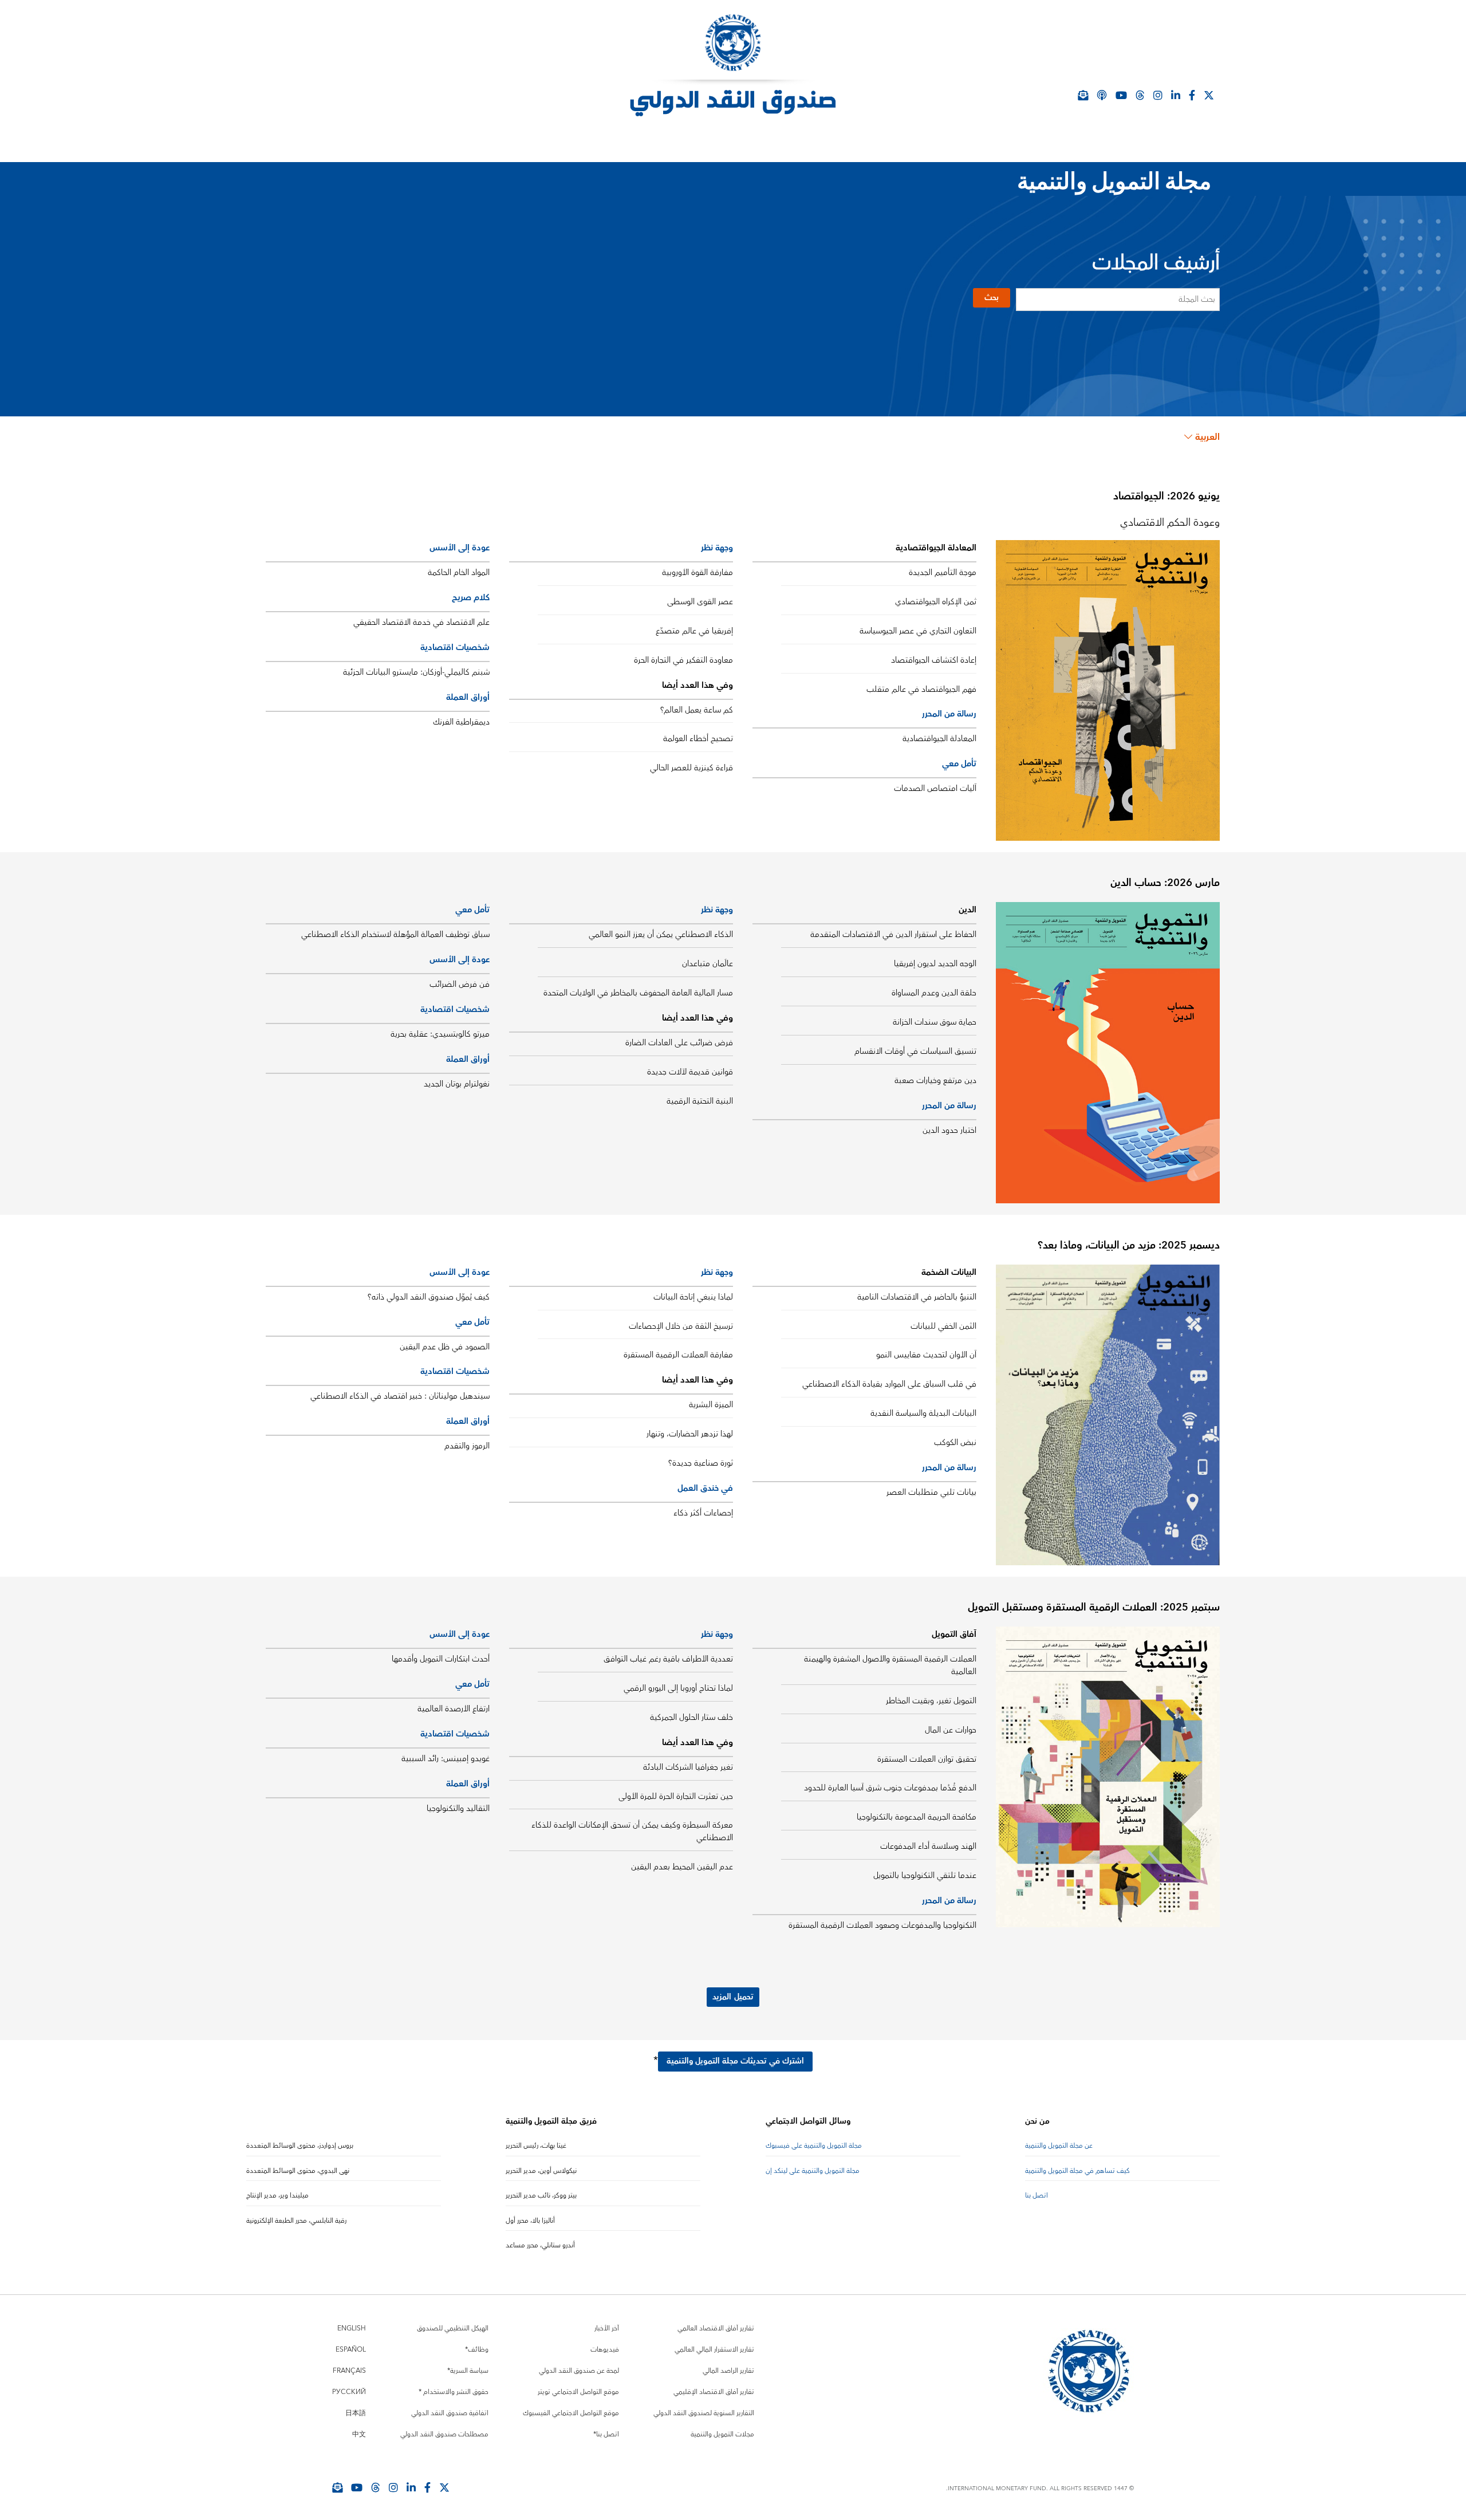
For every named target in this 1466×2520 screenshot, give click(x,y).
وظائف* (477, 2350)
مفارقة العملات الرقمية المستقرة (678, 1355)
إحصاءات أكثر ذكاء (703, 1513)
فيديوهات (605, 2350)
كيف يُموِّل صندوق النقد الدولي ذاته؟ (429, 1297)
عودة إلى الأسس (460, 548)
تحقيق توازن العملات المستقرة (927, 1759)
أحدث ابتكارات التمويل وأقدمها (441, 1659)
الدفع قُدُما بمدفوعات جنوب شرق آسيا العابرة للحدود (890, 1788)
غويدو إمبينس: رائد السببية (446, 1759)
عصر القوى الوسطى (700, 602)
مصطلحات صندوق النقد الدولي (444, 2434)
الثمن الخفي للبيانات (943, 1326)
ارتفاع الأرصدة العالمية (454, 1709)
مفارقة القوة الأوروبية (697, 573)
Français (349, 2371)
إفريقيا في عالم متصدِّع (694, 631)
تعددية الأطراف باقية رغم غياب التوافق (668, 1659)
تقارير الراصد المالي (728, 2371)
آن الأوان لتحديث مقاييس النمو (926, 1355)
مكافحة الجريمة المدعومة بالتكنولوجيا (917, 1817)
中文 (359, 2434)
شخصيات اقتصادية (455, 647)
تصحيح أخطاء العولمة (698, 739)
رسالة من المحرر (949, 714)
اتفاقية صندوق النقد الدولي (450, 2413)
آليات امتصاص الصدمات (935, 789)
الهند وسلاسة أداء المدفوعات (928, 1846)
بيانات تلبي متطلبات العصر (931, 1493)
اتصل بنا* (606, 2434)
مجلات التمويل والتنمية (722, 2434)
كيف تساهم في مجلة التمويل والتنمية (1077, 2171)
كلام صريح (471, 598)
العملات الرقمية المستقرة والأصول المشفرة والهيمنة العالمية (890, 1665)
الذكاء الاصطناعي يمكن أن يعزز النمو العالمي (661, 935)
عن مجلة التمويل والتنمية (1059, 2146)
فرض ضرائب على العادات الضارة (679, 1043)
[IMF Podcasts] (1102, 95)
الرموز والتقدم (467, 1446)
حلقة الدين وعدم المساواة (934, 993)
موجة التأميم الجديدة (943, 573)
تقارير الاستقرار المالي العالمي (714, 2350)
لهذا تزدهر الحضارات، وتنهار (690, 1434)
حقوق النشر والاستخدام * (454, 2392)
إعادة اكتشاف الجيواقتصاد (934, 660)
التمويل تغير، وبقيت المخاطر (931, 1701)
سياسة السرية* (468, 2371)
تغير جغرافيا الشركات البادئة (688, 1767)
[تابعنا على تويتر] (444, 2487)
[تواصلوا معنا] (1209, 95)
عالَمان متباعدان (708, 964)
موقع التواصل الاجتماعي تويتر (578, 2392)
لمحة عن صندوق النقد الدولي (579, 2371)
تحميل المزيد (733, 1997)
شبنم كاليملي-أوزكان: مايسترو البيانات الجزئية (416, 672)
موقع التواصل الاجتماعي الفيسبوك (571, 2413)
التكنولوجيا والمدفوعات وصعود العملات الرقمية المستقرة (882, 1926)
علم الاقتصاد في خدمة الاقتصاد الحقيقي (421, 623)
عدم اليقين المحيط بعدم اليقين (682, 1867)
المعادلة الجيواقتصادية (939, 739)
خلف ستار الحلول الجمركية (691, 1718)
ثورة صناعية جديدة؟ (701, 1463)
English (352, 2328)
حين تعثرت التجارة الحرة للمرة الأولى (676, 1797)
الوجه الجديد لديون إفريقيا (935, 964)
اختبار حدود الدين (949, 1131)
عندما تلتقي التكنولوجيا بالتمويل (925, 1876)
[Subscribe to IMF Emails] (337, 2487)
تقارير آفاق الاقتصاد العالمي (716, 2328)
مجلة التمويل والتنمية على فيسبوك (814, 2146)
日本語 (356, 2413)
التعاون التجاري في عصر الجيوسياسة (918, 631)
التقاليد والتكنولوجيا (458, 1809)
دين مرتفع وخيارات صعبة (935, 1081)
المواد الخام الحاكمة (459, 573)
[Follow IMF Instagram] (1158, 95)
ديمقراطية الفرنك (461, 722)
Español (351, 2350)
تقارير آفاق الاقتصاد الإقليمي (714, 2392)
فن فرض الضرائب (460, 985)
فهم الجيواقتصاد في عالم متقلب (921, 690)
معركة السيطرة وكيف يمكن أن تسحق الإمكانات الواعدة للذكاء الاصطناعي (632, 1832)
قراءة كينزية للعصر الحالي (691, 768)
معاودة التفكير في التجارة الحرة (683, 660)
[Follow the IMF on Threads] (1140, 95)
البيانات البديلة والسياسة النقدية (923, 1413)
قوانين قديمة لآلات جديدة (690, 1072)
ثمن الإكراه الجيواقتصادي (936, 602)
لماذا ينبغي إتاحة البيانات (693, 1297)
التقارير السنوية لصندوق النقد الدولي (704, 2413)
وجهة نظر (717, 548)
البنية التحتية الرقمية (700, 1101)
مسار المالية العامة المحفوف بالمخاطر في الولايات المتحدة (638, 993)
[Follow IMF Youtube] (357, 2487)
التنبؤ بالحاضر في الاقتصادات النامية (917, 1297)
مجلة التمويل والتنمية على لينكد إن (813, 2171)
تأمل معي (959, 764)
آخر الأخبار (607, 2328)
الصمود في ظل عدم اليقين (445, 1347)
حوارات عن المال (951, 1730)
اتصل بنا (1037, 2196)
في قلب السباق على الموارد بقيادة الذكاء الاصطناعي (889, 1384)
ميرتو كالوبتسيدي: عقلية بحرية (440, 1034)
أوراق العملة (468, 697)
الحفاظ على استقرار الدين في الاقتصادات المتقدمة (893, 935)
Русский (349, 2392)
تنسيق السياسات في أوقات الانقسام (915, 1052)
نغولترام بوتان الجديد (457, 1084)
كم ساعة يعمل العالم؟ (697, 710)
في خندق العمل (705, 1488)
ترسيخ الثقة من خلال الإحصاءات (681, 1326)
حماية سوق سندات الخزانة (935, 1022)
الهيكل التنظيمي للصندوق (453, 2328)
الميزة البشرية (711, 1405)
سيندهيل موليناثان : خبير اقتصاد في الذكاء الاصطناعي (400, 1396)
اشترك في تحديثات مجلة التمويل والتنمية (735, 2061)
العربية (1207, 437)
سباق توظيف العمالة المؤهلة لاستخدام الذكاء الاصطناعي (395, 935)
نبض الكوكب (955, 1443)
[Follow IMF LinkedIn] (1176, 95)
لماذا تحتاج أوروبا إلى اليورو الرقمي (678, 1688)
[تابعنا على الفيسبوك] (427, 2487)
